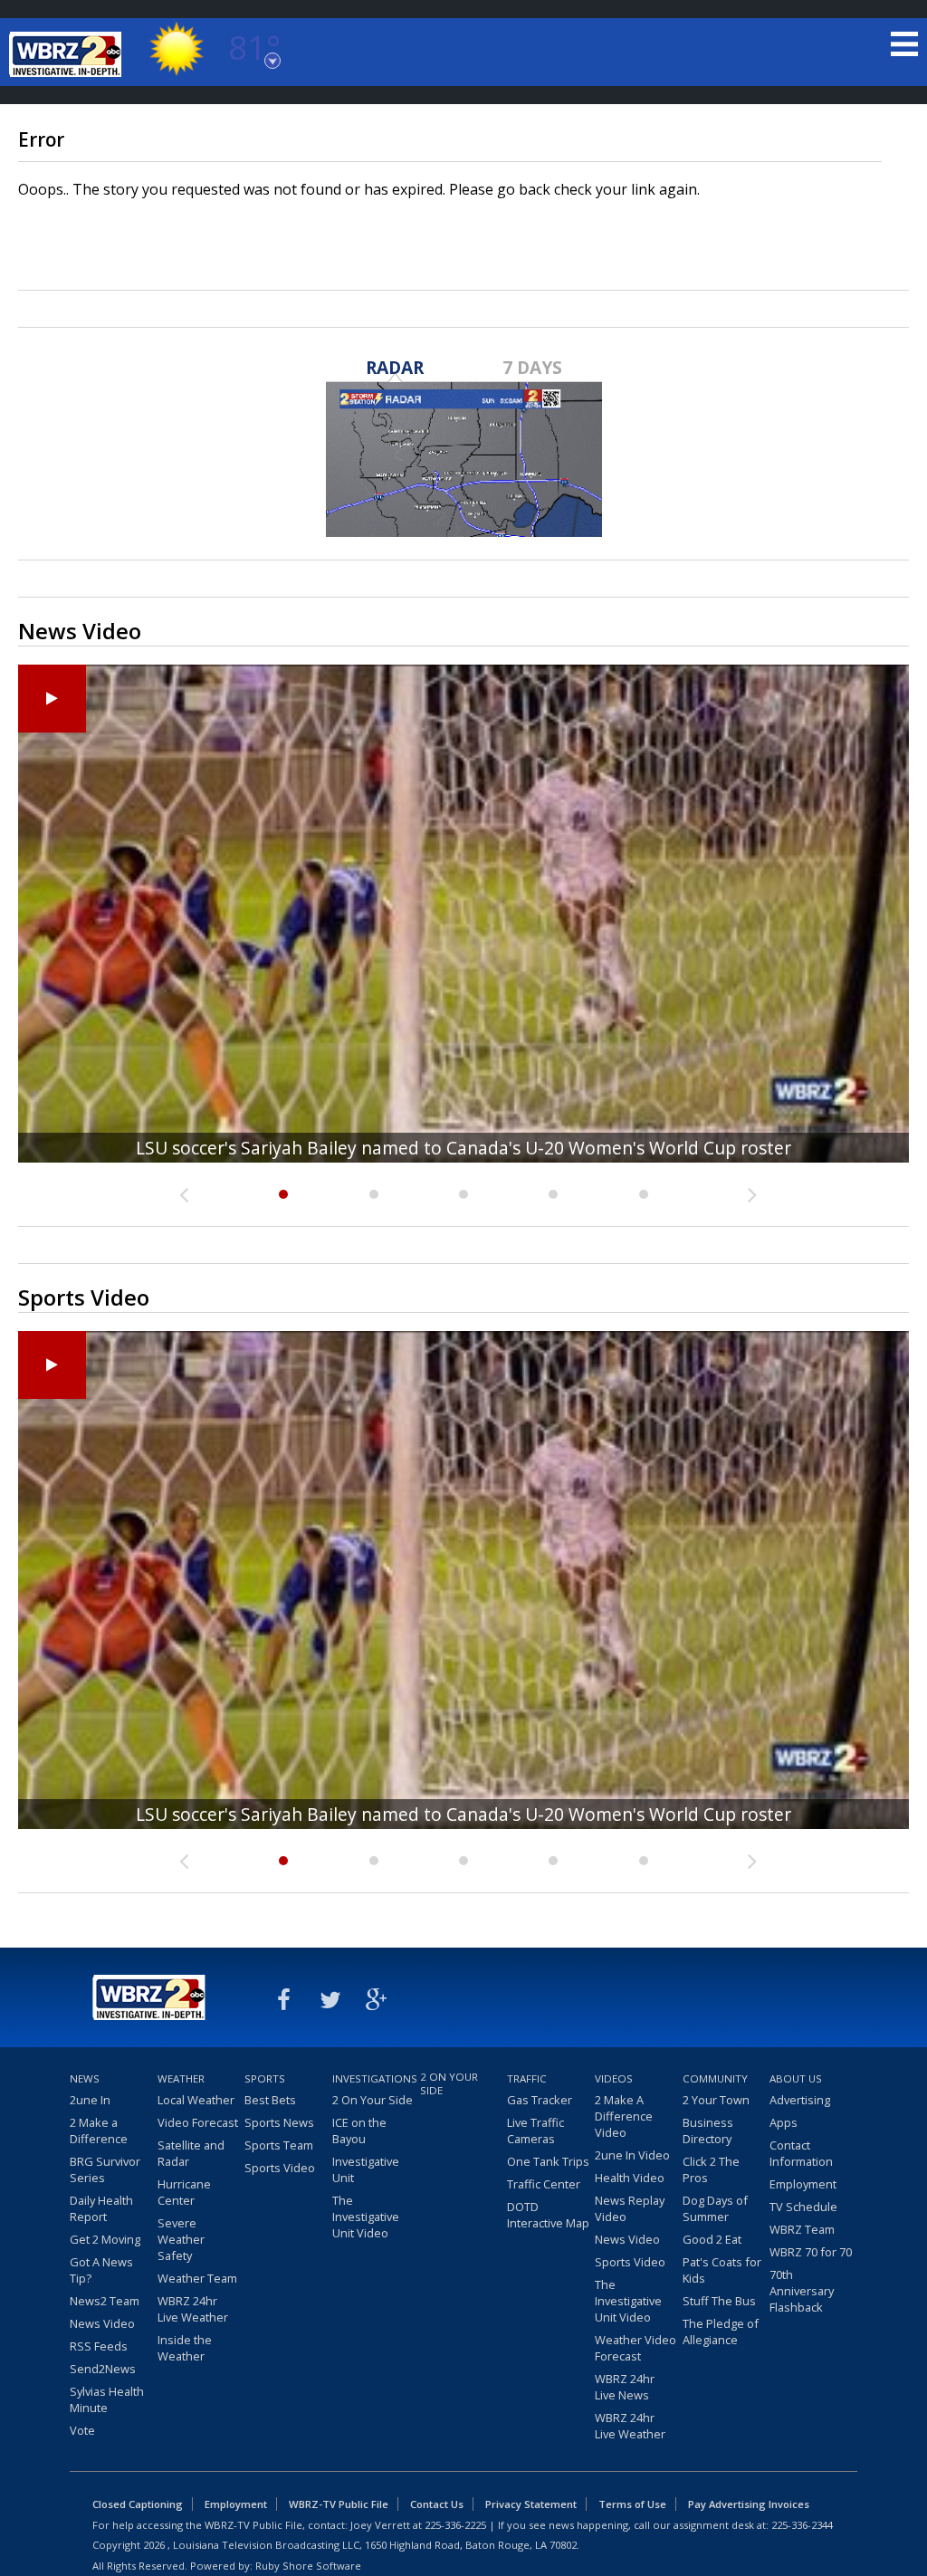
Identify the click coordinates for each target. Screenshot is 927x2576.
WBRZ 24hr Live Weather (193, 2309)
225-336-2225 (455, 2525)
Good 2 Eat (712, 2239)
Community (715, 2078)
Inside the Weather (185, 2348)
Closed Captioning (138, 2504)
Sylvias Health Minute (107, 2399)
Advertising (800, 2100)
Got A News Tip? (101, 2270)
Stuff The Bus (719, 2301)
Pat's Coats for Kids (722, 2270)
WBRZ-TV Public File (339, 2504)
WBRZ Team (802, 2229)
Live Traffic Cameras (535, 2131)
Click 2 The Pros (711, 2169)
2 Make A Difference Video (624, 2116)
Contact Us (437, 2504)
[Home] (68, 54)
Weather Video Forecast (636, 2348)
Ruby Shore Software (308, 2566)
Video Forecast (198, 2122)
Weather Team (197, 2278)
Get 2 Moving (105, 2239)
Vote (82, 2430)
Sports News (279, 2122)
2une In (90, 2100)
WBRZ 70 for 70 (811, 2252)
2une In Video (632, 2155)
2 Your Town (716, 2100)
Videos (614, 2078)
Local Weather (196, 2100)
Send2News (103, 2369)
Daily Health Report (101, 2208)
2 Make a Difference (99, 2131)
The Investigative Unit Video (366, 2217)
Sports (265, 2078)
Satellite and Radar (191, 2153)
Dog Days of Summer (715, 2208)
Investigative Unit (366, 2169)
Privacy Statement (531, 2504)
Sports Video (280, 2168)
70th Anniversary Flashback (802, 2291)
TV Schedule (803, 2207)
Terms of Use (632, 2504)
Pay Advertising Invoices (749, 2504)
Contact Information (801, 2153)
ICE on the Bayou (359, 2131)
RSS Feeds (99, 2346)
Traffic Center (544, 2184)
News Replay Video (630, 2208)
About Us (796, 2078)
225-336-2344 (802, 2525)
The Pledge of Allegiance (721, 2332)
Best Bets (270, 2100)
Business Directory (708, 2131)
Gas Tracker (540, 2100)
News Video (102, 2323)
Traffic (527, 2078)
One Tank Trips (548, 2161)
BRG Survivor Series (105, 2169)
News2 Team (105, 2301)
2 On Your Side (373, 2100)
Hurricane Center (184, 2192)
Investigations (374, 2078)
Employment (803, 2184)
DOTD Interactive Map (548, 2215)
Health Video (630, 2178)
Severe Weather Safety (181, 2239)
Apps (784, 2122)
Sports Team (279, 2145)
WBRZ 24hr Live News (625, 2387)
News (85, 2078)
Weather (181, 2078)
